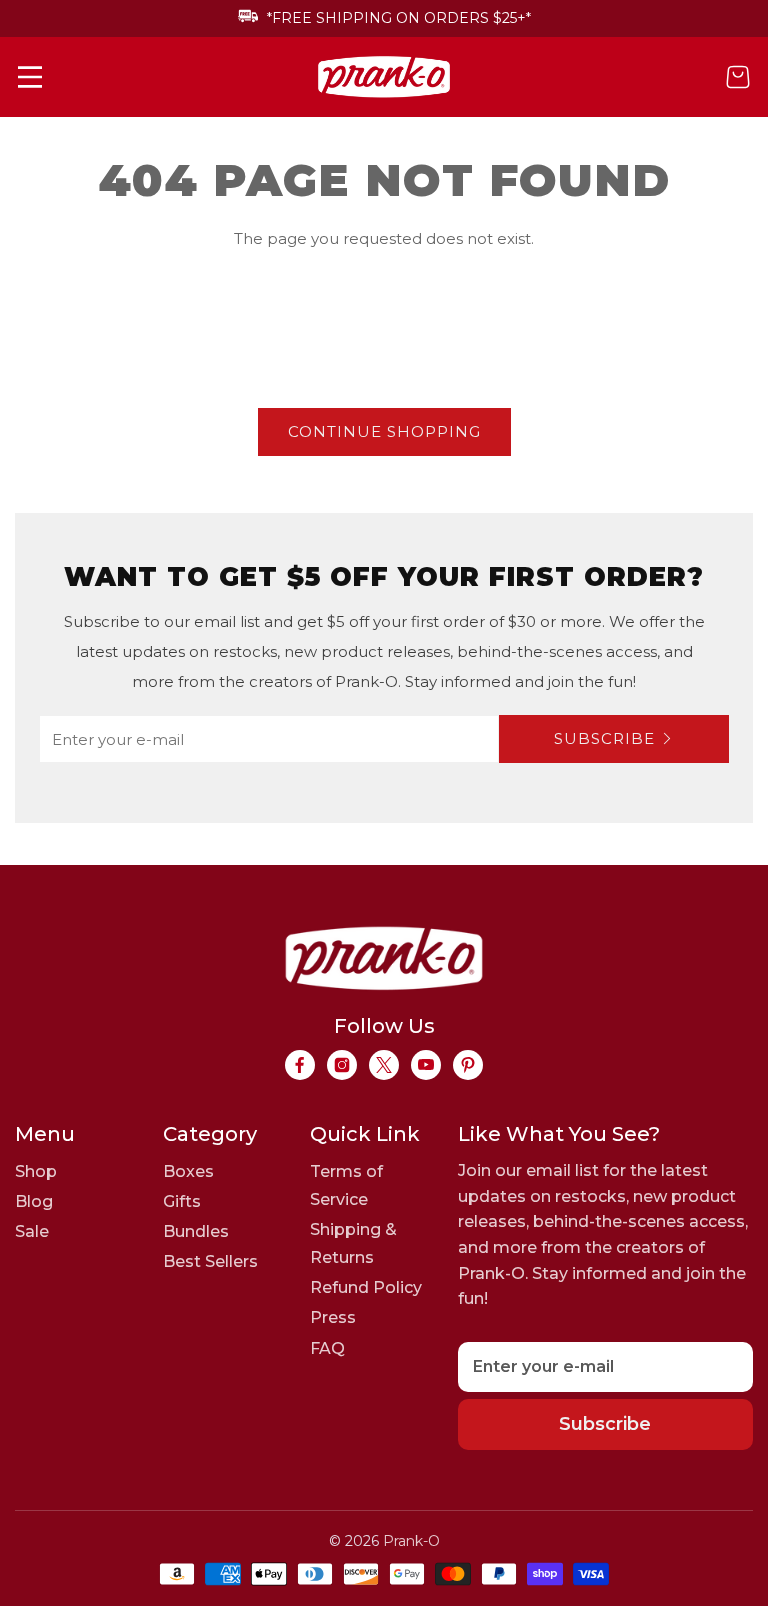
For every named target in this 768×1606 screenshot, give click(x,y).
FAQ (327, 1348)
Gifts (182, 1201)
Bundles (196, 1231)
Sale (32, 1231)
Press (333, 1317)
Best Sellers (210, 1261)
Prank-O (411, 1541)
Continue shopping (384, 431)
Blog (34, 1201)
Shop (36, 1171)
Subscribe (604, 738)
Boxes (188, 1171)
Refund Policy (366, 1287)
